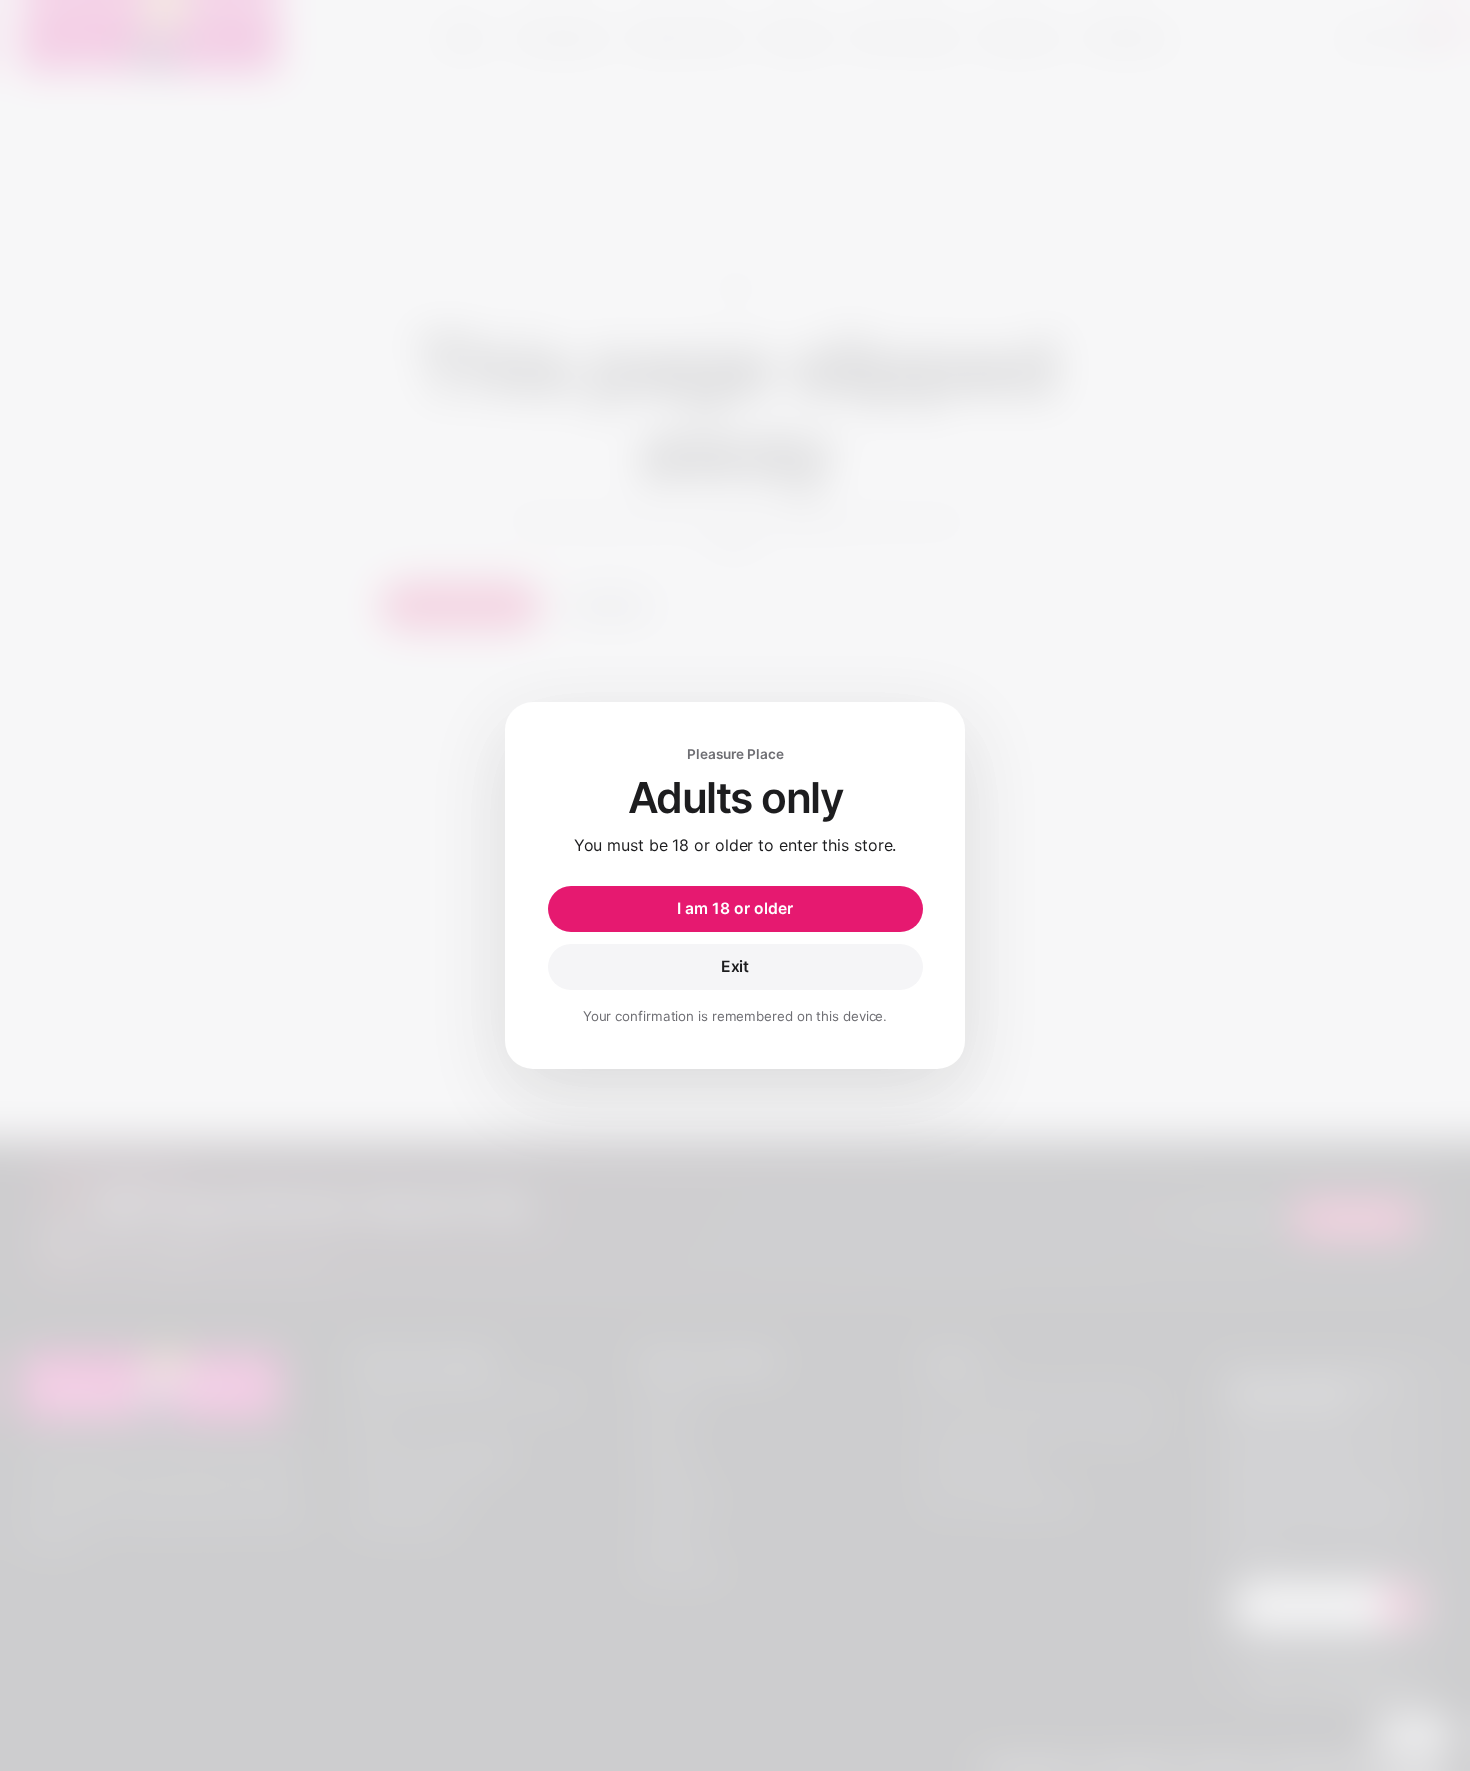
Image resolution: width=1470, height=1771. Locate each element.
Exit (735, 966)
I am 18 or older (735, 908)
